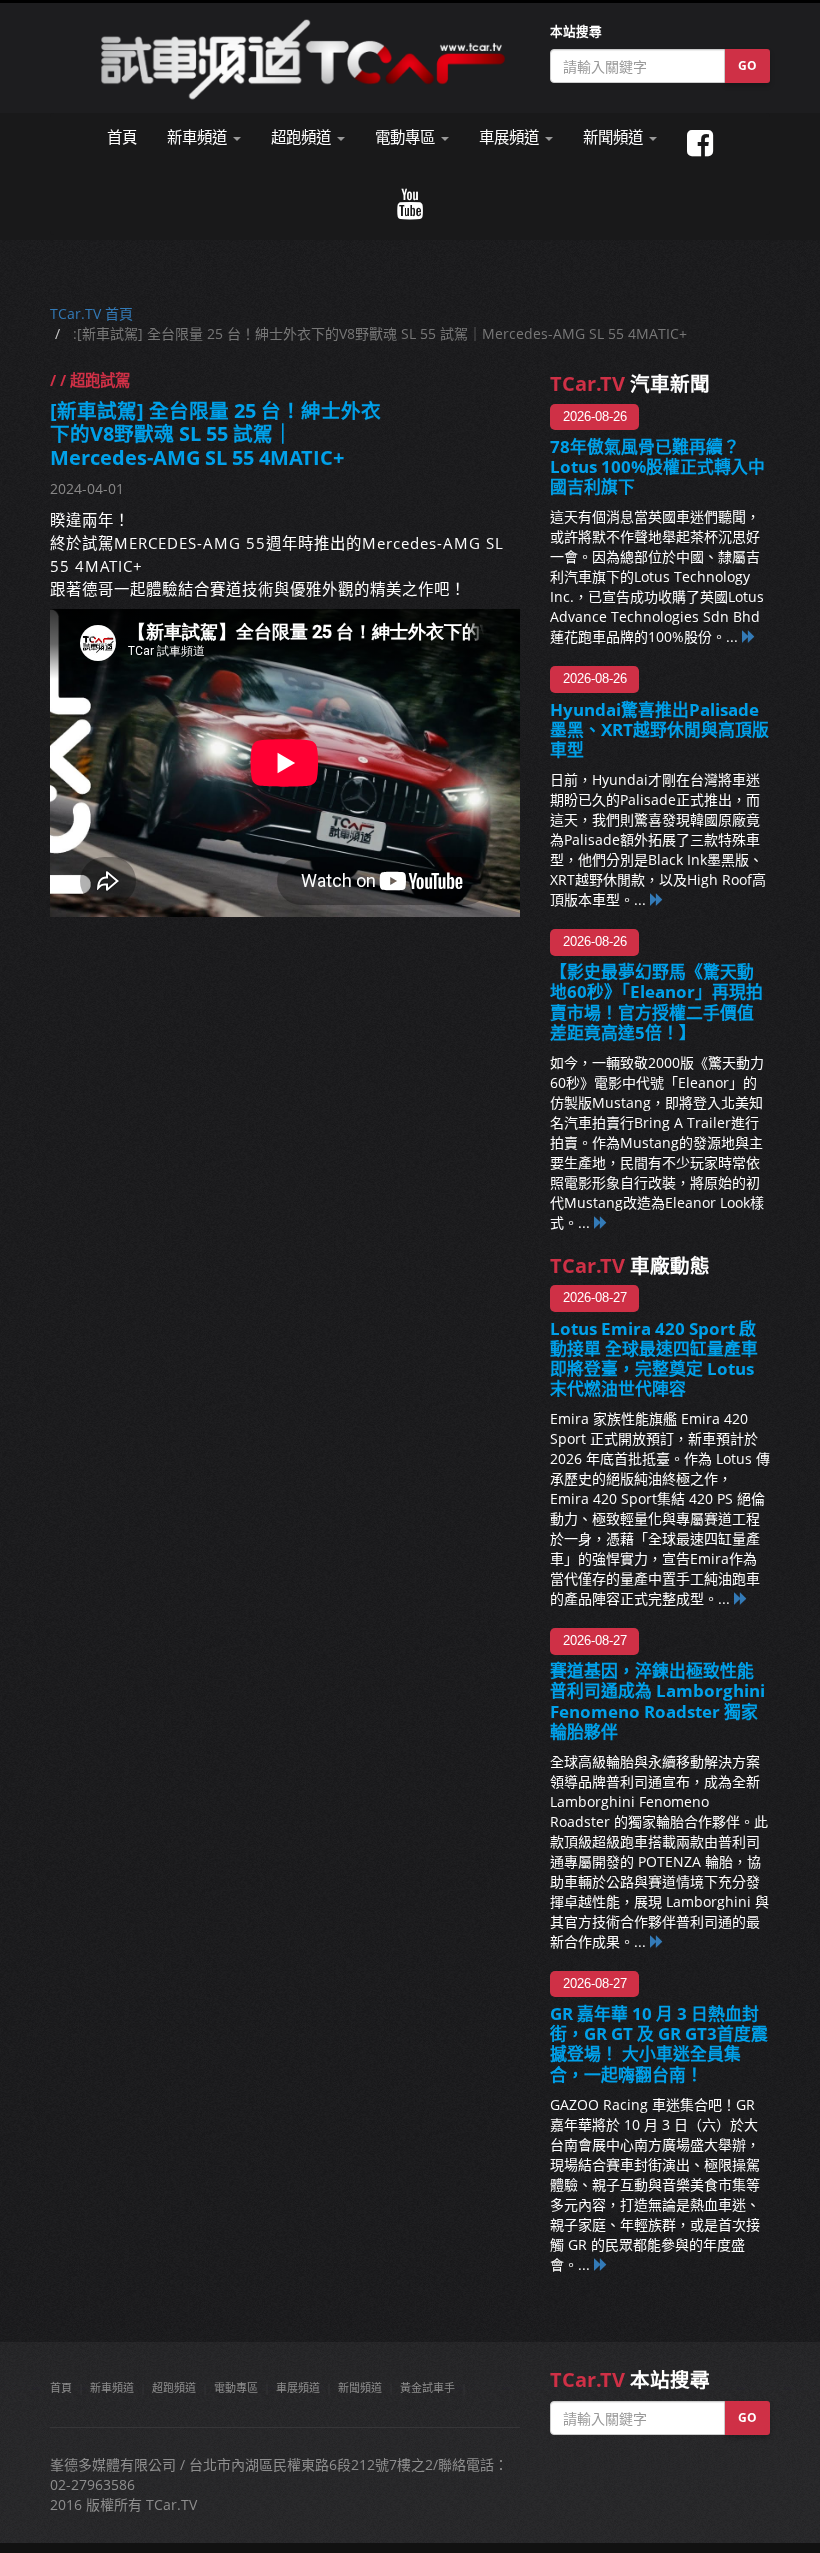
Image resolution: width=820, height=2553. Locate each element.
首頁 (122, 137)
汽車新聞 (630, 383)
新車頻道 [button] (199, 137)
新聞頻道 (360, 2387)
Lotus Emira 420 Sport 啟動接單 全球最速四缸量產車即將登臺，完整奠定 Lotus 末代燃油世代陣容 (654, 1358)
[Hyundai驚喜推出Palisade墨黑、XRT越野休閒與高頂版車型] (657, 899)
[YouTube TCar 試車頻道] (410, 204)
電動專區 (236, 2387)
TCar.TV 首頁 (91, 313)
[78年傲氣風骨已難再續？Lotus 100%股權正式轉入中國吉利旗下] (749, 636)
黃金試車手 (427, 2387)
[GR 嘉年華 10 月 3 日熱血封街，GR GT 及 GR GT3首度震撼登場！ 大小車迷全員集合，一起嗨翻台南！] (601, 2264)
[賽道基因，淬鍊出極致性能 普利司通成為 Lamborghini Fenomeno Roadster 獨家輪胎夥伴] (657, 1941)
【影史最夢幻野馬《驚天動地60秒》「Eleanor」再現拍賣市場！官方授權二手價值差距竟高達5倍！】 (656, 1001)
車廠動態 (630, 1265)
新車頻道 (112, 2387)
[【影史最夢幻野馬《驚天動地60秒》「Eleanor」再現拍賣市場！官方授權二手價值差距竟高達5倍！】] (601, 1222)
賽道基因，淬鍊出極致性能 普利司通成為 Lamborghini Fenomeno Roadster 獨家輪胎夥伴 (657, 1700)
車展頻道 (298, 2387)
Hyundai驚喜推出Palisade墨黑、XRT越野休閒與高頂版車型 (659, 729)
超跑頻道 (174, 2387)
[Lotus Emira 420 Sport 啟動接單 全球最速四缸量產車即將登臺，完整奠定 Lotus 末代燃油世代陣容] (741, 1598)
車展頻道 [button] (511, 137)
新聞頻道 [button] (615, 137)
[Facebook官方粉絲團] (700, 143)
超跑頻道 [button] (303, 137)
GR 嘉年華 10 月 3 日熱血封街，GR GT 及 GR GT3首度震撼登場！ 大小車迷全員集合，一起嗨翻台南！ (659, 2043)
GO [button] (747, 65)
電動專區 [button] (407, 137)
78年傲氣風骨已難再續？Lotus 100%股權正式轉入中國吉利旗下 (657, 466)
